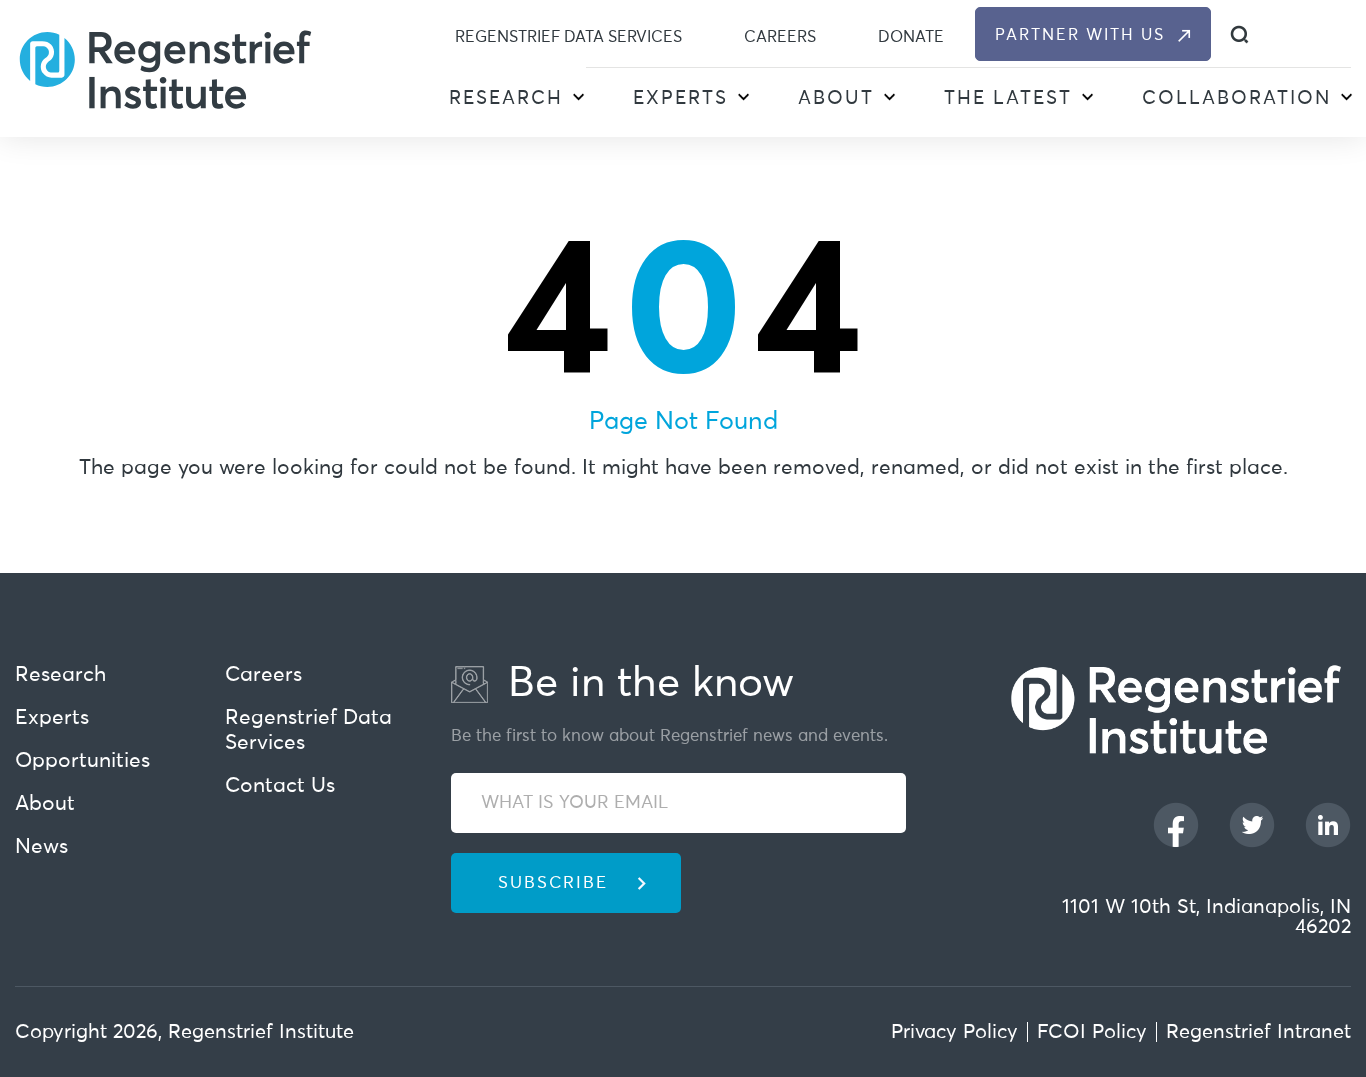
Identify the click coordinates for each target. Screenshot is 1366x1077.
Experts (680, 98)
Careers (780, 37)
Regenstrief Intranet (1258, 1032)
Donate (911, 37)
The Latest (1008, 98)
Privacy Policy (954, 1032)
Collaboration (1236, 98)
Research (506, 98)
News (41, 847)
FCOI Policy (1092, 1032)
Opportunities (82, 761)
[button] (577, 100)
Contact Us (280, 786)
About (836, 98)
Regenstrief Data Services (568, 37)
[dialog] (1239, 34)
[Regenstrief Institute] (165, 68)
